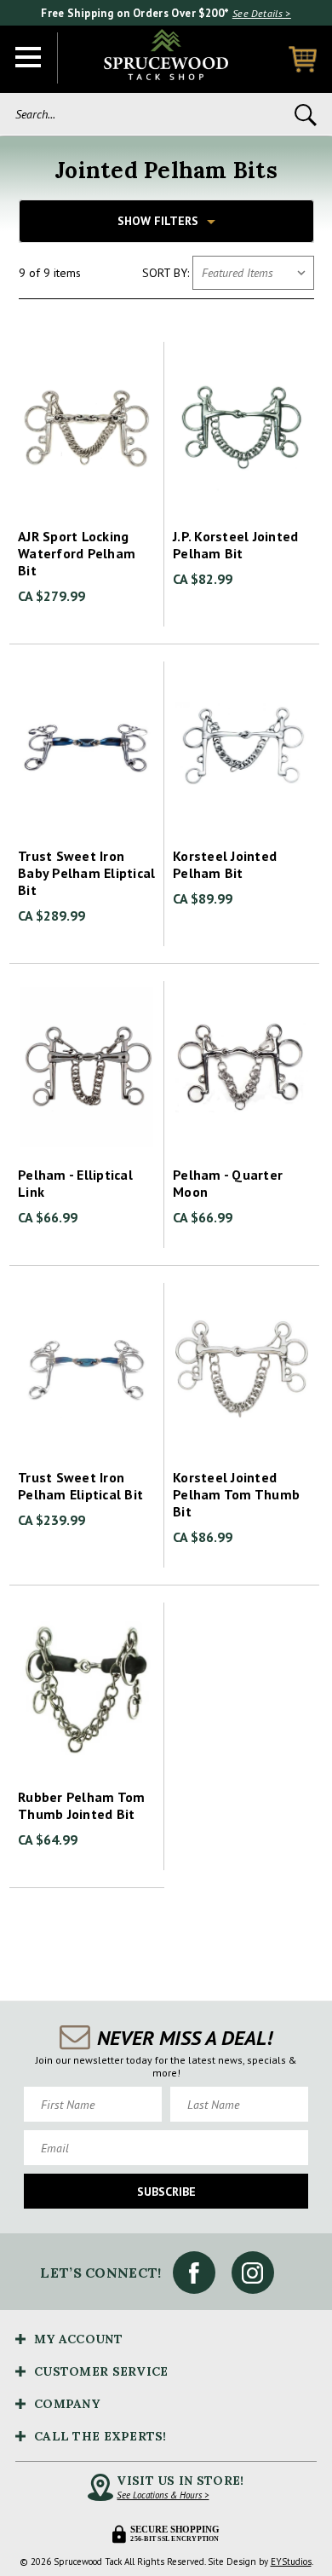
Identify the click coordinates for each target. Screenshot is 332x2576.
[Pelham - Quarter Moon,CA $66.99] (242, 1067)
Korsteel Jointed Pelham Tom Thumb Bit (236, 1494)
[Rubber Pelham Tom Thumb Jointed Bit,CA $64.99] (87, 1689)
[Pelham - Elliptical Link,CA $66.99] (87, 1067)
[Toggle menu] (29, 58)
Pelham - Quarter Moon (228, 1183)
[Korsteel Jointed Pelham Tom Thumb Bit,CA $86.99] (242, 1369)
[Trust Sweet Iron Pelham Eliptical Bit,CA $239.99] (87, 1369)
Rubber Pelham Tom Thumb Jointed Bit (81, 1805)
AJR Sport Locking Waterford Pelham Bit (77, 553)
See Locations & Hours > (163, 2495)
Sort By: (166, 273)
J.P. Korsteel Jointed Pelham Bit (235, 545)
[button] (166, 221)
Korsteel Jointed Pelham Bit (225, 864)
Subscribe (166, 2192)
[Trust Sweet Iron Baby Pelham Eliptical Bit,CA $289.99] (87, 748)
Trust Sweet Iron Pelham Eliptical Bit (80, 1486)
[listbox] (253, 273)
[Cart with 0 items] (303, 59)
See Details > (262, 13)
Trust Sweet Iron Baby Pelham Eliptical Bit (86, 873)
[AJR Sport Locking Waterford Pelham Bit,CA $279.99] (87, 428)
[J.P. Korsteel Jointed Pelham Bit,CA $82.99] (242, 428)
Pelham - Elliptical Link (75, 1183)
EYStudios (291, 2562)
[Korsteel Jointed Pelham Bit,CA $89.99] (242, 748)
